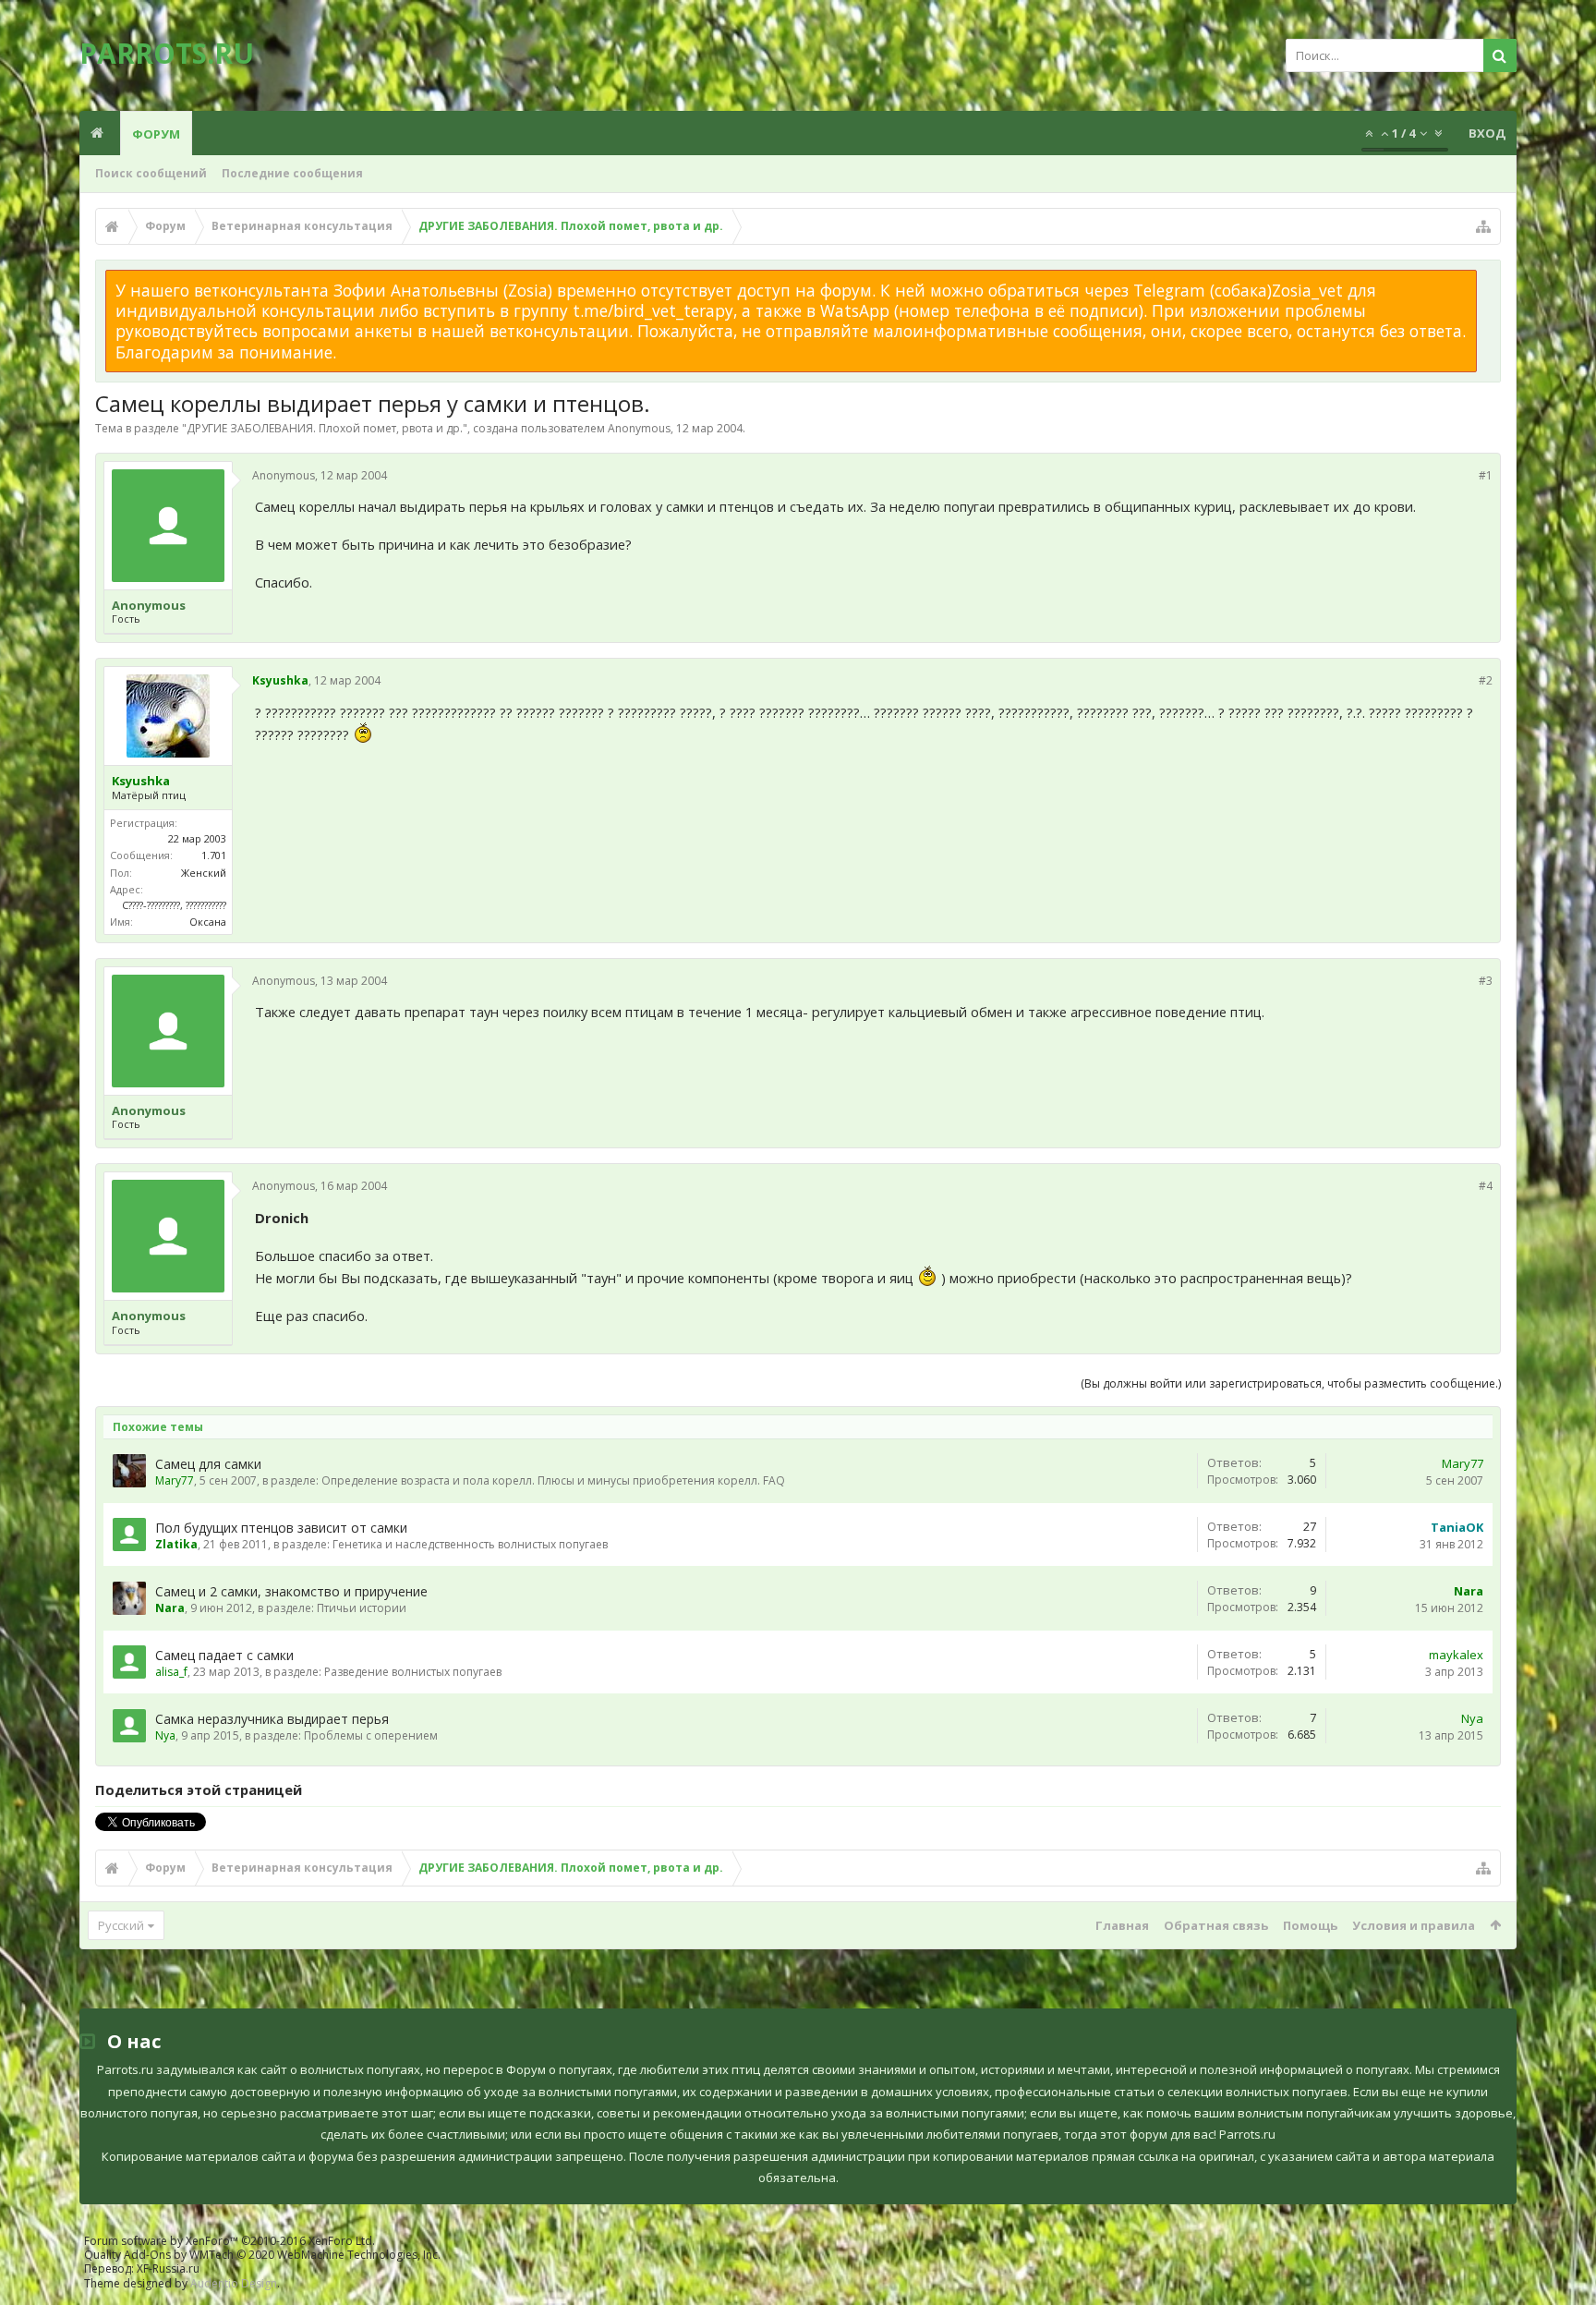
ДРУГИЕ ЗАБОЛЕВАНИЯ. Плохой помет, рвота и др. (325, 428)
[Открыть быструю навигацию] (1483, 226)
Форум (156, 134)
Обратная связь (1216, 1925)
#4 (1486, 1186)
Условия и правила (1414, 1925)
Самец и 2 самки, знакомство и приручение (291, 1591)
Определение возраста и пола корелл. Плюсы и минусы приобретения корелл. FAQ (553, 1480)
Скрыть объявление (1488, 279)
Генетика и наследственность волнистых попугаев (470, 1544)
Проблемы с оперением (371, 1735)
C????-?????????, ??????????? (174, 905)
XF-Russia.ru (168, 2269)
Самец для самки (208, 1464)
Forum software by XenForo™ (230, 2241)
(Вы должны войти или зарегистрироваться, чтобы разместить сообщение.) (1291, 1383)
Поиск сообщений (151, 173)
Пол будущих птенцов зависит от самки (281, 1528)
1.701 (214, 855)
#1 (1486, 475)
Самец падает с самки (224, 1655)
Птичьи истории (362, 1608)
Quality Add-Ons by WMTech (262, 2255)
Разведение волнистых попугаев (413, 1672)
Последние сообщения (292, 173)
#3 (1486, 981)
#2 (1486, 680)
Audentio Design (234, 2283)
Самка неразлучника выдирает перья (272, 1719)
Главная (1122, 1925)
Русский (121, 1925)
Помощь (1310, 1925)
